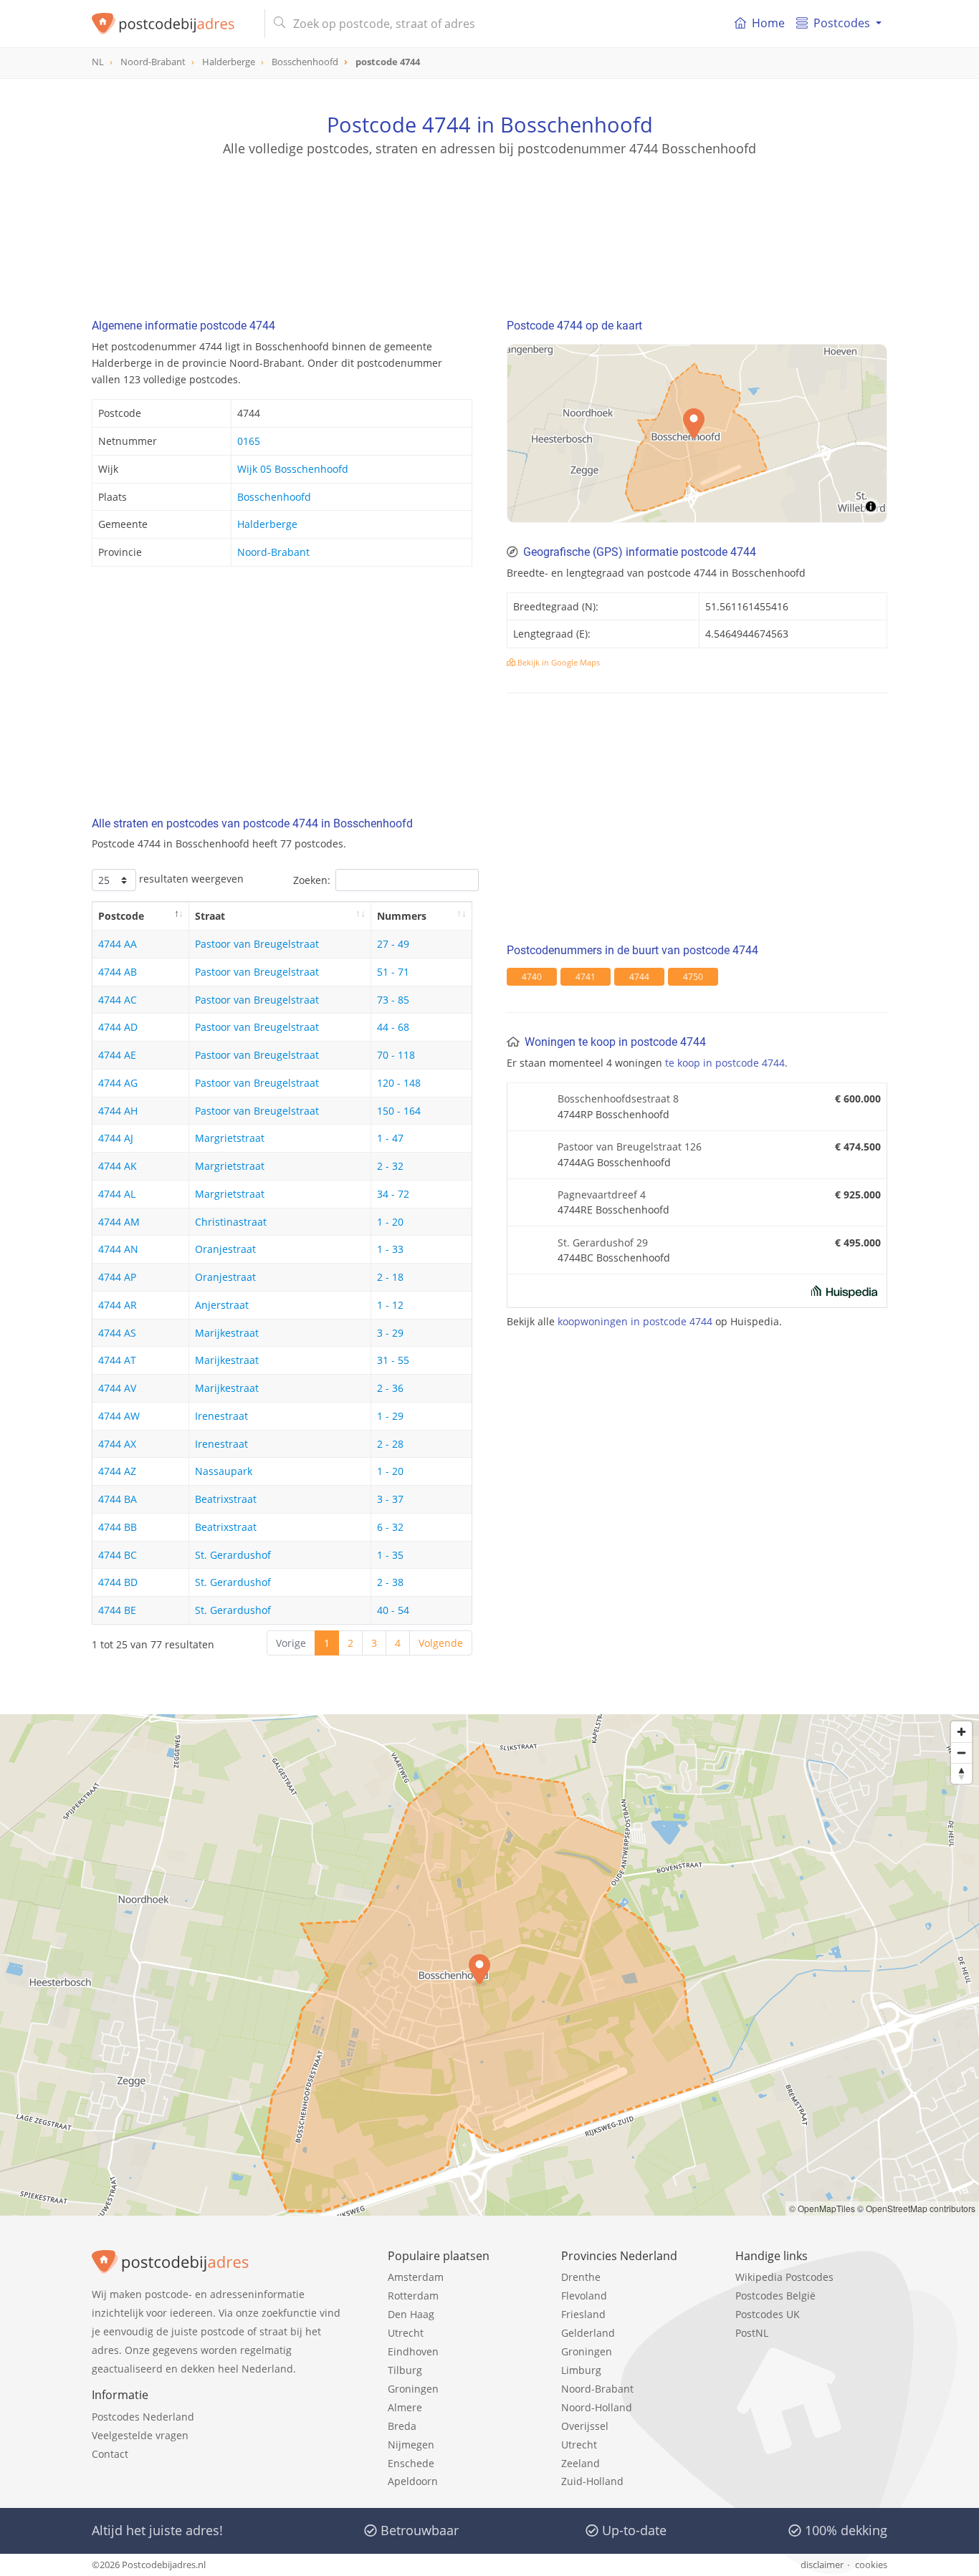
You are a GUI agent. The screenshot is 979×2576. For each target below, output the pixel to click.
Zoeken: (312, 880)
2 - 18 (390, 1277)
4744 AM (119, 1222)
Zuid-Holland (592, 2481)
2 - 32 (390, 1166)
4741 (586, 977)
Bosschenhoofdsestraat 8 (618, 1099)
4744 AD (118, 1027)
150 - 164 (399, 1111)
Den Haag (411, 2314)
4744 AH (118, 1111)
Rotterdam (413, 2296)
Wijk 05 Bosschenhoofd (293, 469)
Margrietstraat (230, 1138)
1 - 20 (390, 1222)
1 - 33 (390, 1249)
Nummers (402, 916)
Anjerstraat (222, 1305)
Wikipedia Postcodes (784, 2277)
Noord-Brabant (273, 552)
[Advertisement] (489, 222)
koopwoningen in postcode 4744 (635, 1321)
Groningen (413, 2389)
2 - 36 (390, 1388)
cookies (871, 2565)
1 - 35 (390, 1555)
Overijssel (585, 2426)
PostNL (752, 2333)
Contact (110, 2454)
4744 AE (117, 1055)
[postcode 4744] (172, 24)
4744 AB (118, 972)
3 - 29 (390, 1333)
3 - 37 (390, 1499)
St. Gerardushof (233, 1555)
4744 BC (118, 1555)
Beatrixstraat (226, 1499)
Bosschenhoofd (274, 497)
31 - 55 (393, 1360)
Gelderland (588, 2333)
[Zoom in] (961, 1732)
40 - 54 (393, 1610)
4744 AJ (116, 1138)
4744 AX (117, 1444)
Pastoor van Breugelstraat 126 (630, 1147)
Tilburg (405, 2370)
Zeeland (581, 2463)
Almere (405, 2407)
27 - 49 (393, 944)
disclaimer (822, 2565)
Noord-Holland (597, 2407)
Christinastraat (231, 1222)
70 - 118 (396, 1055)
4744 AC (118, 1000)
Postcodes (842, 23)
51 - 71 (393, 972)
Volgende (441, 1643)
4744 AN (118, 1249)
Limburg (581, 2370)
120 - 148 (399, 1083)
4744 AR (118, 1305)
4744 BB (118, 1527)
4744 (639, 977)
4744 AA (118, 944)
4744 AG (118, 1083)
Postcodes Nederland (143, 2417)
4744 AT (117, 1360)
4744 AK (118, 1166)
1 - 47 (390, 1138)
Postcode (121, 916)
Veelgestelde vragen (140, 2435)
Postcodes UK (768, 2314)
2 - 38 (390, 1582)
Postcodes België (775, 2296)
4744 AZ (117, 1471)
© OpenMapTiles (822, 2208)
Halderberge (267, 524)
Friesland (583, 2314)
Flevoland (584, 2296)
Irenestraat (221, 1416)
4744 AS (117, 1333)
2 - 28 (390, 1444)
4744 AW (119, 1416)
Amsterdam (416, 2277)
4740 (532, 977)
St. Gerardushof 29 (603, 1243)
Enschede (411, 2463)
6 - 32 (390, 1527)
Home (768, 23)
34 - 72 (393, 1194)
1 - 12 (390, 1305)
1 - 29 (390, 1416)
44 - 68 (393, 1027)
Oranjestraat (225, 1249)
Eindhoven (413, 2351)
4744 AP (117, 1277)
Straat (210, 916)
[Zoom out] (961, 1753)
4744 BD (118, 1582)
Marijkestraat (227, 1333)
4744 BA (118, 1499)
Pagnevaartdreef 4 (602, 1195)
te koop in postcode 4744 (725, 1063)
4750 (693, 977)
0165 (249, 441)
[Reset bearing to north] (961, 1773)
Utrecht (406, 2333)
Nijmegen (411, 2445)
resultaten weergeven (190, 879)
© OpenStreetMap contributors (916, 2208)
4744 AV (117, 1388)
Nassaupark (224, 1471)
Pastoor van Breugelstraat (257, 944)
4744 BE (117, 1610)
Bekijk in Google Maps (558, 662)
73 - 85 (393, 1000)
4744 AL (117, 1194)
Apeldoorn (413, 2481)
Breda (402, 2426)
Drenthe (581, 2277)
